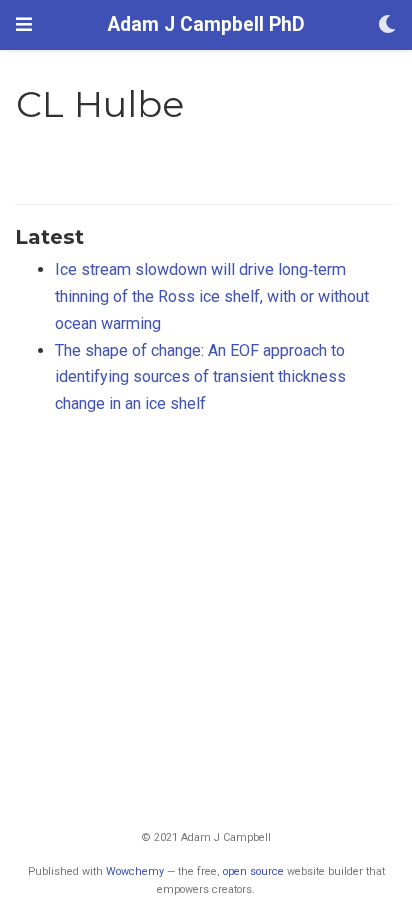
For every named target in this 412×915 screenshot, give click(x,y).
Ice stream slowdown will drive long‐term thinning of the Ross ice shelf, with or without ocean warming (212, 296)
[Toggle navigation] (24, 24)
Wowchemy (135, 871)
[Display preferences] (387, 25)
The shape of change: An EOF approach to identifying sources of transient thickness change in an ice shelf (200, 377)
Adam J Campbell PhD (206, 24)
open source (253, 871)
